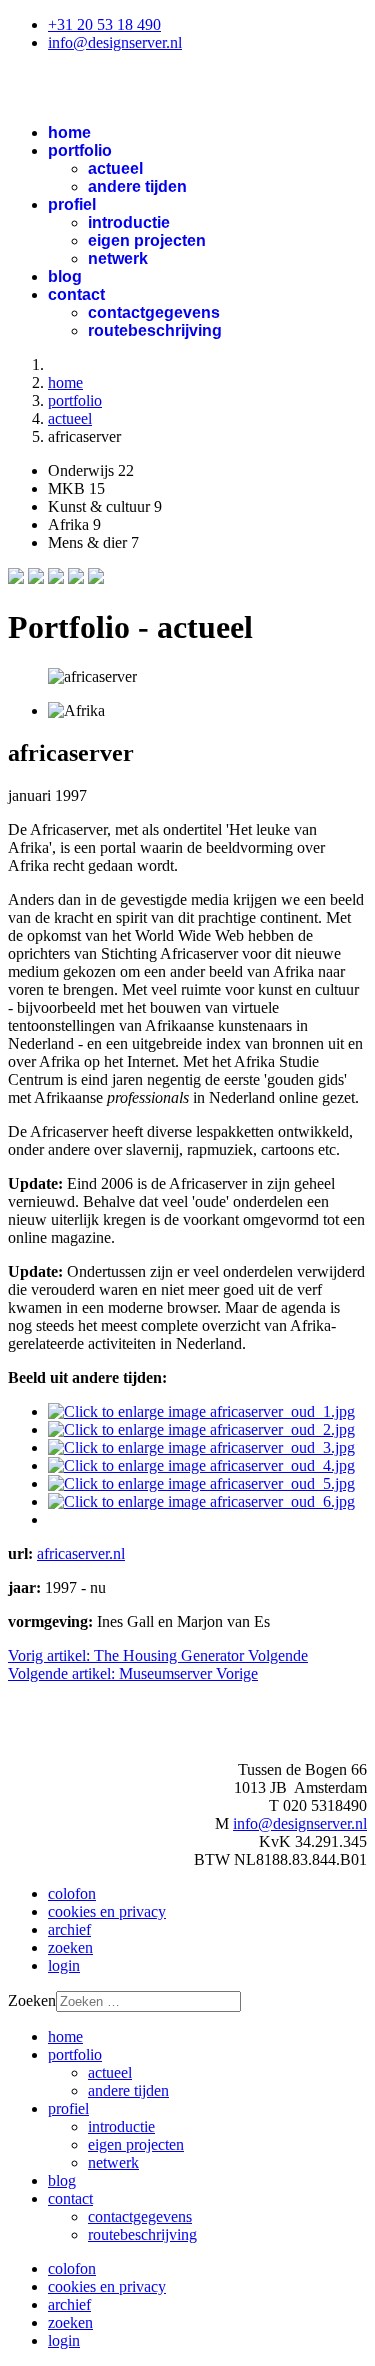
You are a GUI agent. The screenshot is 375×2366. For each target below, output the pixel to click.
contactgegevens (154, 312)
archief (69, 1929)
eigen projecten (147, 240)
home (69, 132)
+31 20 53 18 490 (104, 24)
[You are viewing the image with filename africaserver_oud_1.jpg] (201, 1411)
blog (65, 276)
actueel (115, 168)
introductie (129, 222)
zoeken (70, 1947)
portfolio (80, 150)
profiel (72, 204)
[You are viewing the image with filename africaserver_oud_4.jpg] (201, 1465)
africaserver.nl (81, 1553)
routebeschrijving (155, 330)
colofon (72, 1893)
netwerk (118, 258)
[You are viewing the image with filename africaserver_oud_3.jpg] (201, 1447)
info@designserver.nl (115, 42)
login (64, 1965)
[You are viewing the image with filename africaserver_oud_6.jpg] (201, 1501)
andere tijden (137, 186)
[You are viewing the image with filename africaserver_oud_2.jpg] (201, 1429)
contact (76, 294)
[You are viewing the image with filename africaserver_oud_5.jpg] (201, 1483)
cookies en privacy (107, 1911)
